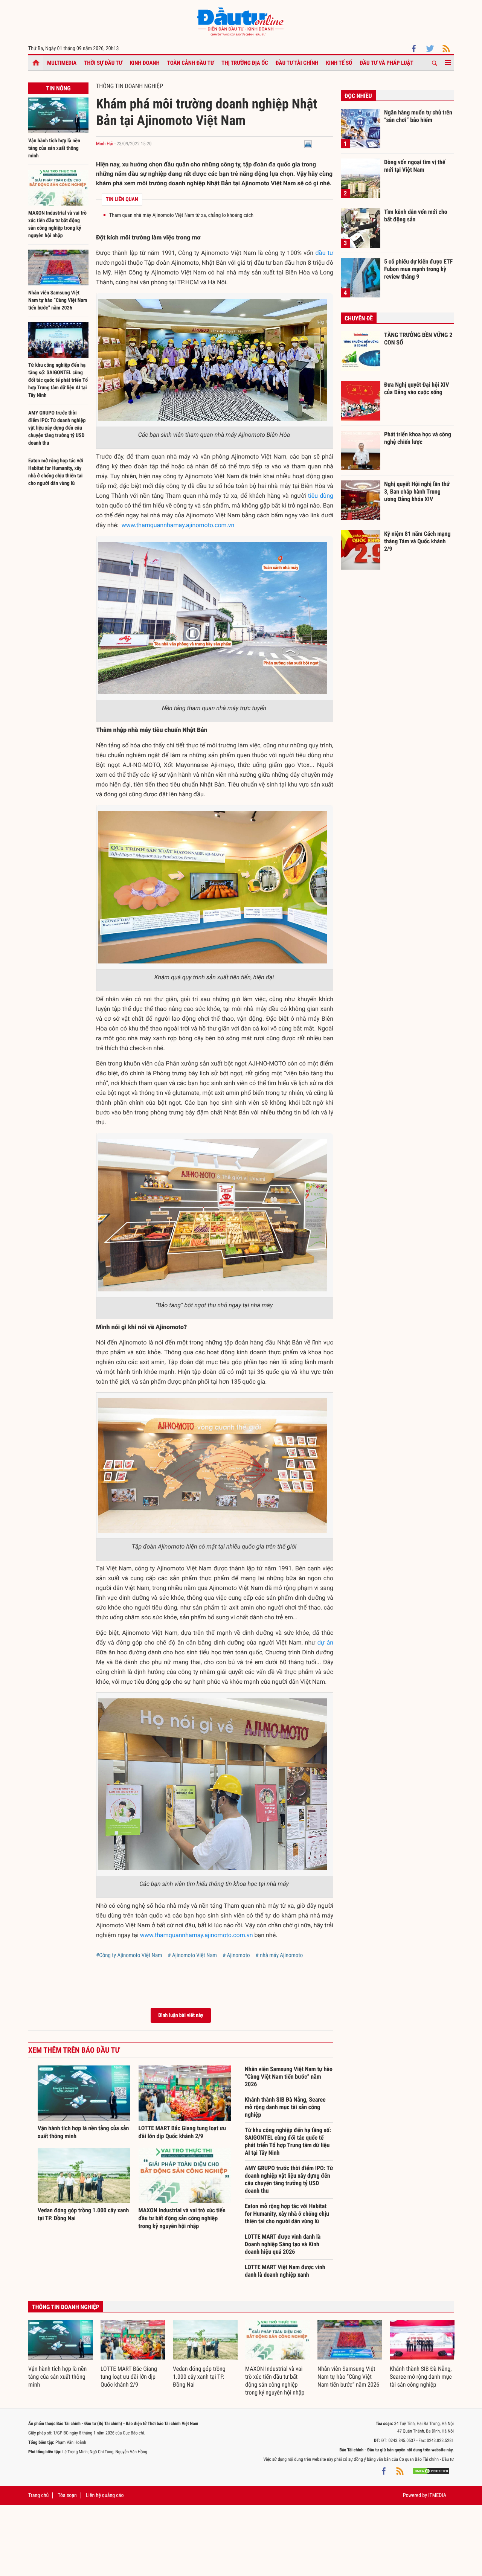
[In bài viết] (308, 144)
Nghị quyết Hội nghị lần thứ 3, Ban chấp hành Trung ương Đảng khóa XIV (417, 491)
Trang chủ (38, 2495)
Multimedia (62, 63)
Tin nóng (58, 88)
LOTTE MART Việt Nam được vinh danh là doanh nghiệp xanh (285, 2271)
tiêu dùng (321, 496)
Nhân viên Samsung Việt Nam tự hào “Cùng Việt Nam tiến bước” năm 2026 (58, 300)
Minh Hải (105, 144)
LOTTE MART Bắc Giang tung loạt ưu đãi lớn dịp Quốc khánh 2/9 (129, 2377)
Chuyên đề (359, 318)
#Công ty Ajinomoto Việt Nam (129, 1955)
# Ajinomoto (236, 1955)
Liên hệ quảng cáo (105, 2495)
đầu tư (324, 253)
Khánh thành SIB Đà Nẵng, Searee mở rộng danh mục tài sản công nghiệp (285, 2107)
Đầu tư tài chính (297, 63)
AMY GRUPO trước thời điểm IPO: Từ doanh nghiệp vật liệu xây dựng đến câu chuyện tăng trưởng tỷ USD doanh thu (57, 428)
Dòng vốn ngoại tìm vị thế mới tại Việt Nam (415, 166)
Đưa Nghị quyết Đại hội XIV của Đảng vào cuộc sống (416, 388)
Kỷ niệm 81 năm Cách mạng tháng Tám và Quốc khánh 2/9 (417, 541)
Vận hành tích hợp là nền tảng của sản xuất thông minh (54, 148)
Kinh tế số (339, 63)
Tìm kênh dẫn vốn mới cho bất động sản (416, 216)
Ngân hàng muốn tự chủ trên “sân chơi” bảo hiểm (418, 116)
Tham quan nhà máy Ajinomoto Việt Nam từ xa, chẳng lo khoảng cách (181, 215)
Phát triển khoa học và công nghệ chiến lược (418, 438)
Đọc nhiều (358, 96)
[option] (61, 2354)
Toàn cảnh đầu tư (191, 63)
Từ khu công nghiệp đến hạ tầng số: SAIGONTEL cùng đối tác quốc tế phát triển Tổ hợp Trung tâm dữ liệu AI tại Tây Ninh (58, 380)
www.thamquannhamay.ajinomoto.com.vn (178, 525)
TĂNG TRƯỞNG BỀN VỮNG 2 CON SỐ (418, 339)
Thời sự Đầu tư (103, 63)
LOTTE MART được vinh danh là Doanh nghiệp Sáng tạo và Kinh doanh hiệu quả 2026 (283, 2244)
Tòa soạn (67, 2495)
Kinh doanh (145, 63)
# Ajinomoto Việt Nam (192, 1955)
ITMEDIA (437, 2495)
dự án (325, 1642)
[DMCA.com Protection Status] (431, 2471)
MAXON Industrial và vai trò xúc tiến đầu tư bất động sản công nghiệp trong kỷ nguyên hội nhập (182, 2218)
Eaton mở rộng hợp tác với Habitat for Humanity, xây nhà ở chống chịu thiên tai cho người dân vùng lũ (287, 2214)
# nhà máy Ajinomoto (279, 1955)
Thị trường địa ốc (245, 63)
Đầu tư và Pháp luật (386, 63)
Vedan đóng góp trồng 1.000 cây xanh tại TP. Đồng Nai (199, 2377)
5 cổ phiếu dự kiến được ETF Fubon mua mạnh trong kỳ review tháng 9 (418, 269)
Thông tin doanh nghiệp (130, 86)
